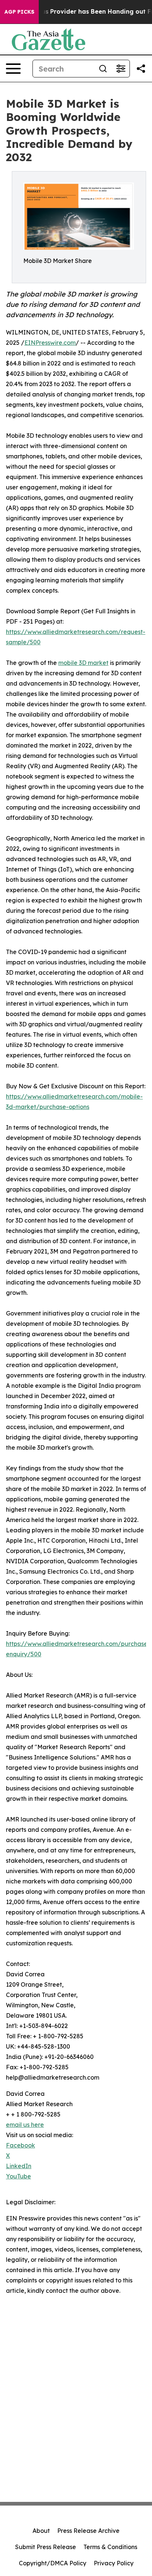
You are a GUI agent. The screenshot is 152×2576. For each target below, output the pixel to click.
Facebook (20, 2145)
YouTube (18, 2176)
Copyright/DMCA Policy (53, 2563)
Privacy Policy (114, 2563)
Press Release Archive (88, 2531)
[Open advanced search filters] (121, 69)
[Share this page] (141, 69)
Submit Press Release (46, 2547)
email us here (25, 2125)
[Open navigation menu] (13, 69)
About (41, 2531)
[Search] (103, 69)
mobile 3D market (83, 663)
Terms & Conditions (110, 2547)
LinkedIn (19, 2166)
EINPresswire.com (50, 343)
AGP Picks (19, 12)
